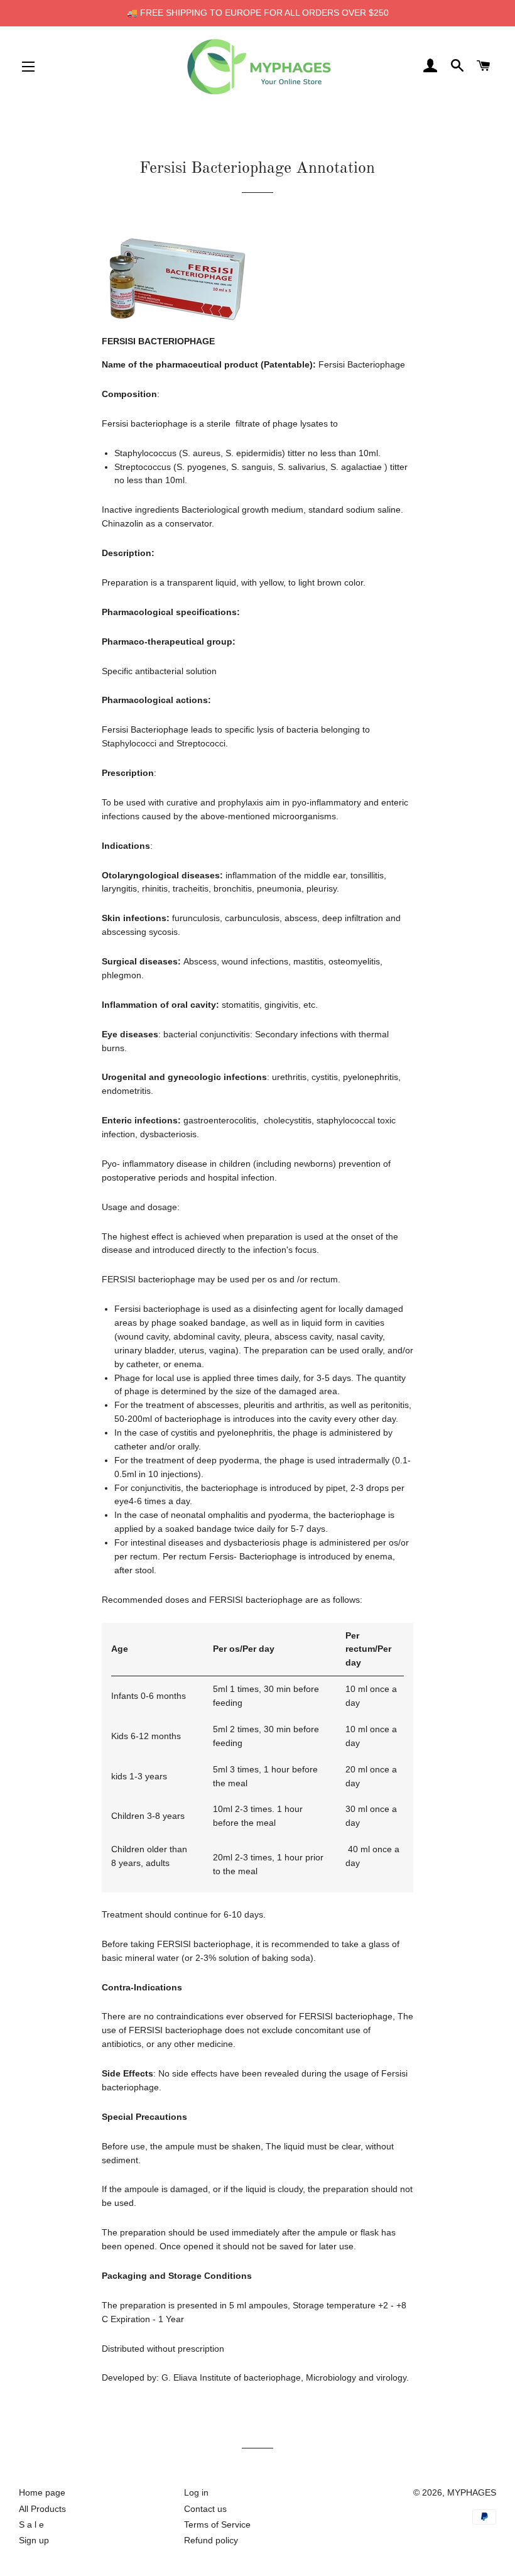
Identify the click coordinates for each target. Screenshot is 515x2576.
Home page (42, 2492)
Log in (196, 2492)
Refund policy (211, 2540)
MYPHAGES (472, 2492)
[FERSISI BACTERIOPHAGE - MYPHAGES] (177, 318)
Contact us (205, 2509)
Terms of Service (217, 2524)
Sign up (34, 2540)
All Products (42, 2509)
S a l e (31, 2524)
